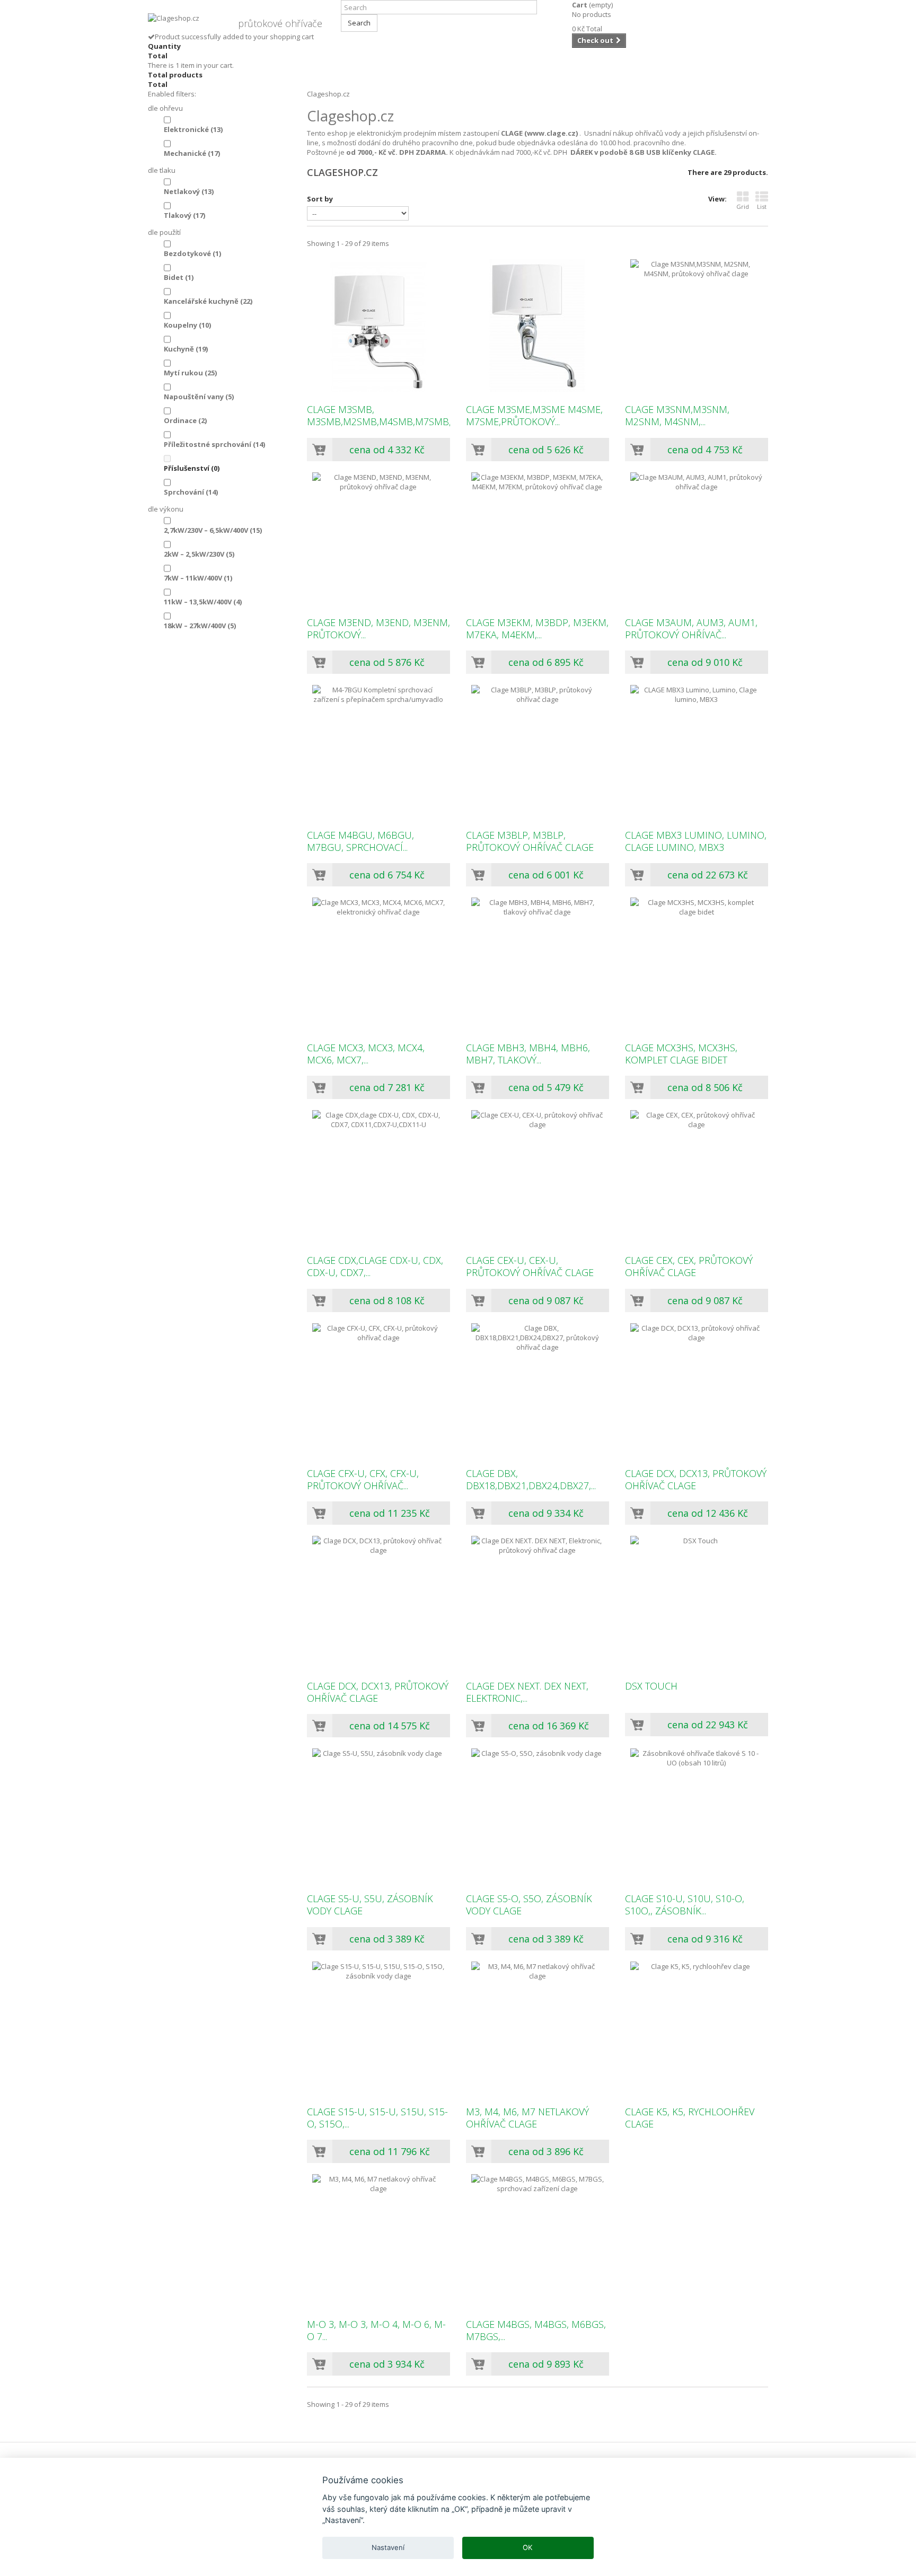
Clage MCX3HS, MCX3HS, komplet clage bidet (681, 1054)
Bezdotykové (192, 253)
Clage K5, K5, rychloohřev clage (690, 2118)
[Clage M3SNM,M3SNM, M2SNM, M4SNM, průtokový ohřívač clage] (697, 326)
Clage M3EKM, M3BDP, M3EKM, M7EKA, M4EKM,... (537, 629)
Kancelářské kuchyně (208, 301)
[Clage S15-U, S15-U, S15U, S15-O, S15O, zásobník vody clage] (378, 2028)
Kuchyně (186, 349)
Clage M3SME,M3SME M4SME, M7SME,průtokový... (534, 416)
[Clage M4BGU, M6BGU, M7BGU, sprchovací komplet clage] (378, 751)
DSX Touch (651, 1686)
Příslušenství (192, 468)
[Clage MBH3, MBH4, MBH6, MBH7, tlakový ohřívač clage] (538, 964)
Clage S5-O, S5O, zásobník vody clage (529, 1905)
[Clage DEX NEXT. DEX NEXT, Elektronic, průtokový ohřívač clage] (538, 1602)
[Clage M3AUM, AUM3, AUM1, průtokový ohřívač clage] (697, 539)
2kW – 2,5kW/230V (199, 554)
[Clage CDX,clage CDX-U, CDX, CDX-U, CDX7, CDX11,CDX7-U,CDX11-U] (378, 1176)
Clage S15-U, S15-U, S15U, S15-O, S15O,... (377, 2118)
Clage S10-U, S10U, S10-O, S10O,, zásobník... (685, 1905)
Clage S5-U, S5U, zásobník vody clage (370, 1905)
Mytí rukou (190, 373)
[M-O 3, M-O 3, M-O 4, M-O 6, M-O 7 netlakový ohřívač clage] (378, 2240)
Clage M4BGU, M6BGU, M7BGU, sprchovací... (360, 841)
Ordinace (185, 420)
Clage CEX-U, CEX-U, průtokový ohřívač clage (530, 1267)
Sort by (320, 199)
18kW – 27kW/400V (200, 626)
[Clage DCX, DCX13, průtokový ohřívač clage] (697, 1390)
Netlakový (189, 191)
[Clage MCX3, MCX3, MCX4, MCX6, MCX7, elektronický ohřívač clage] (378, 964)
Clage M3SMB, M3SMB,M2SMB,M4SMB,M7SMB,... (378, 416)
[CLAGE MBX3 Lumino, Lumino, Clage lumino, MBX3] (697, 751)
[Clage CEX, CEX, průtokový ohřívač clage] (697, 1176)
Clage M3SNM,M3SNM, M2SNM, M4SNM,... (677, 416)
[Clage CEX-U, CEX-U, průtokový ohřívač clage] (538, 1176)
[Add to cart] (320, 450)
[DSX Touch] (697, 1602)
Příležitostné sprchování (214, 444)
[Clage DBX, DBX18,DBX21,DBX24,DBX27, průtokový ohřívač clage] (538, 1390)
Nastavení (388, 2547)
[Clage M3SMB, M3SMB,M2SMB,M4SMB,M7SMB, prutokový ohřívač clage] (378, 326)
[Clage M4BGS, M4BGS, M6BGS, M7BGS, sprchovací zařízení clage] (538, 2240)
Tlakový (184, 215)
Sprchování (191, 492)
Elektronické (193, 129)
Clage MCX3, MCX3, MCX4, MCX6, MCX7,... (366, 1054)
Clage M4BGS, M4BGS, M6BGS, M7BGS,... (536, 2331)
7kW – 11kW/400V (198, 578)
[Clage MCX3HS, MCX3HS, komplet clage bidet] (697, 964)
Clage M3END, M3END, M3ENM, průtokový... (378, 629)
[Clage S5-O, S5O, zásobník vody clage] (538, 1815)
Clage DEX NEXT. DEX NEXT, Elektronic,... (527, 1692)
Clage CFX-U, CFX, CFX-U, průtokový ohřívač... (363, 1480)
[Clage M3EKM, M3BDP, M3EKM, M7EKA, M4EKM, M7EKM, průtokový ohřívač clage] (538, 539)
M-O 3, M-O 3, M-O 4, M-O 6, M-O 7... (376, 2331)
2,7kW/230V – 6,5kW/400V (213, 530)
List (762, 206)
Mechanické (192, 153)
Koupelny (187, 325)
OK (528, 2547)
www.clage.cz (551, 133)
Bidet (179, 277)
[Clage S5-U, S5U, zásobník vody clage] (378, 1815)
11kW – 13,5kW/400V (203, 602)
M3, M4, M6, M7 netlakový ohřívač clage (527, 2118)
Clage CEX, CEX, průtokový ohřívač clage (689, 1267)
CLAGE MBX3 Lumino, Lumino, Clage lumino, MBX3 (696, 841)
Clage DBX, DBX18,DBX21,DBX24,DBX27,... (531, 1480)
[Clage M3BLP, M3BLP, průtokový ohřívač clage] (538, 751)
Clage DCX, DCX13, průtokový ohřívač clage (696, 1480)
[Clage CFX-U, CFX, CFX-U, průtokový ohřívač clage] (378, 1390)
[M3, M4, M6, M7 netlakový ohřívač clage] (538, 2028)
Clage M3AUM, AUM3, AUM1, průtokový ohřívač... (691, 629)
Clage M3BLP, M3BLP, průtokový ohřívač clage (530, 841)
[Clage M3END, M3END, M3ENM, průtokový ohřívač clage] (378, 539)
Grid (743, 206)
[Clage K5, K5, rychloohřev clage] (697, 2028)
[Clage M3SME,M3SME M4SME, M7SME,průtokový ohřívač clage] (538, 326)
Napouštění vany (199, 397)
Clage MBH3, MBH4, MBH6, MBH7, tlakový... (528, 1054)
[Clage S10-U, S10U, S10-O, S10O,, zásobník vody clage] (697, 1815)
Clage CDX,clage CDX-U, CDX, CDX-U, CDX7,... (375, 1267)
